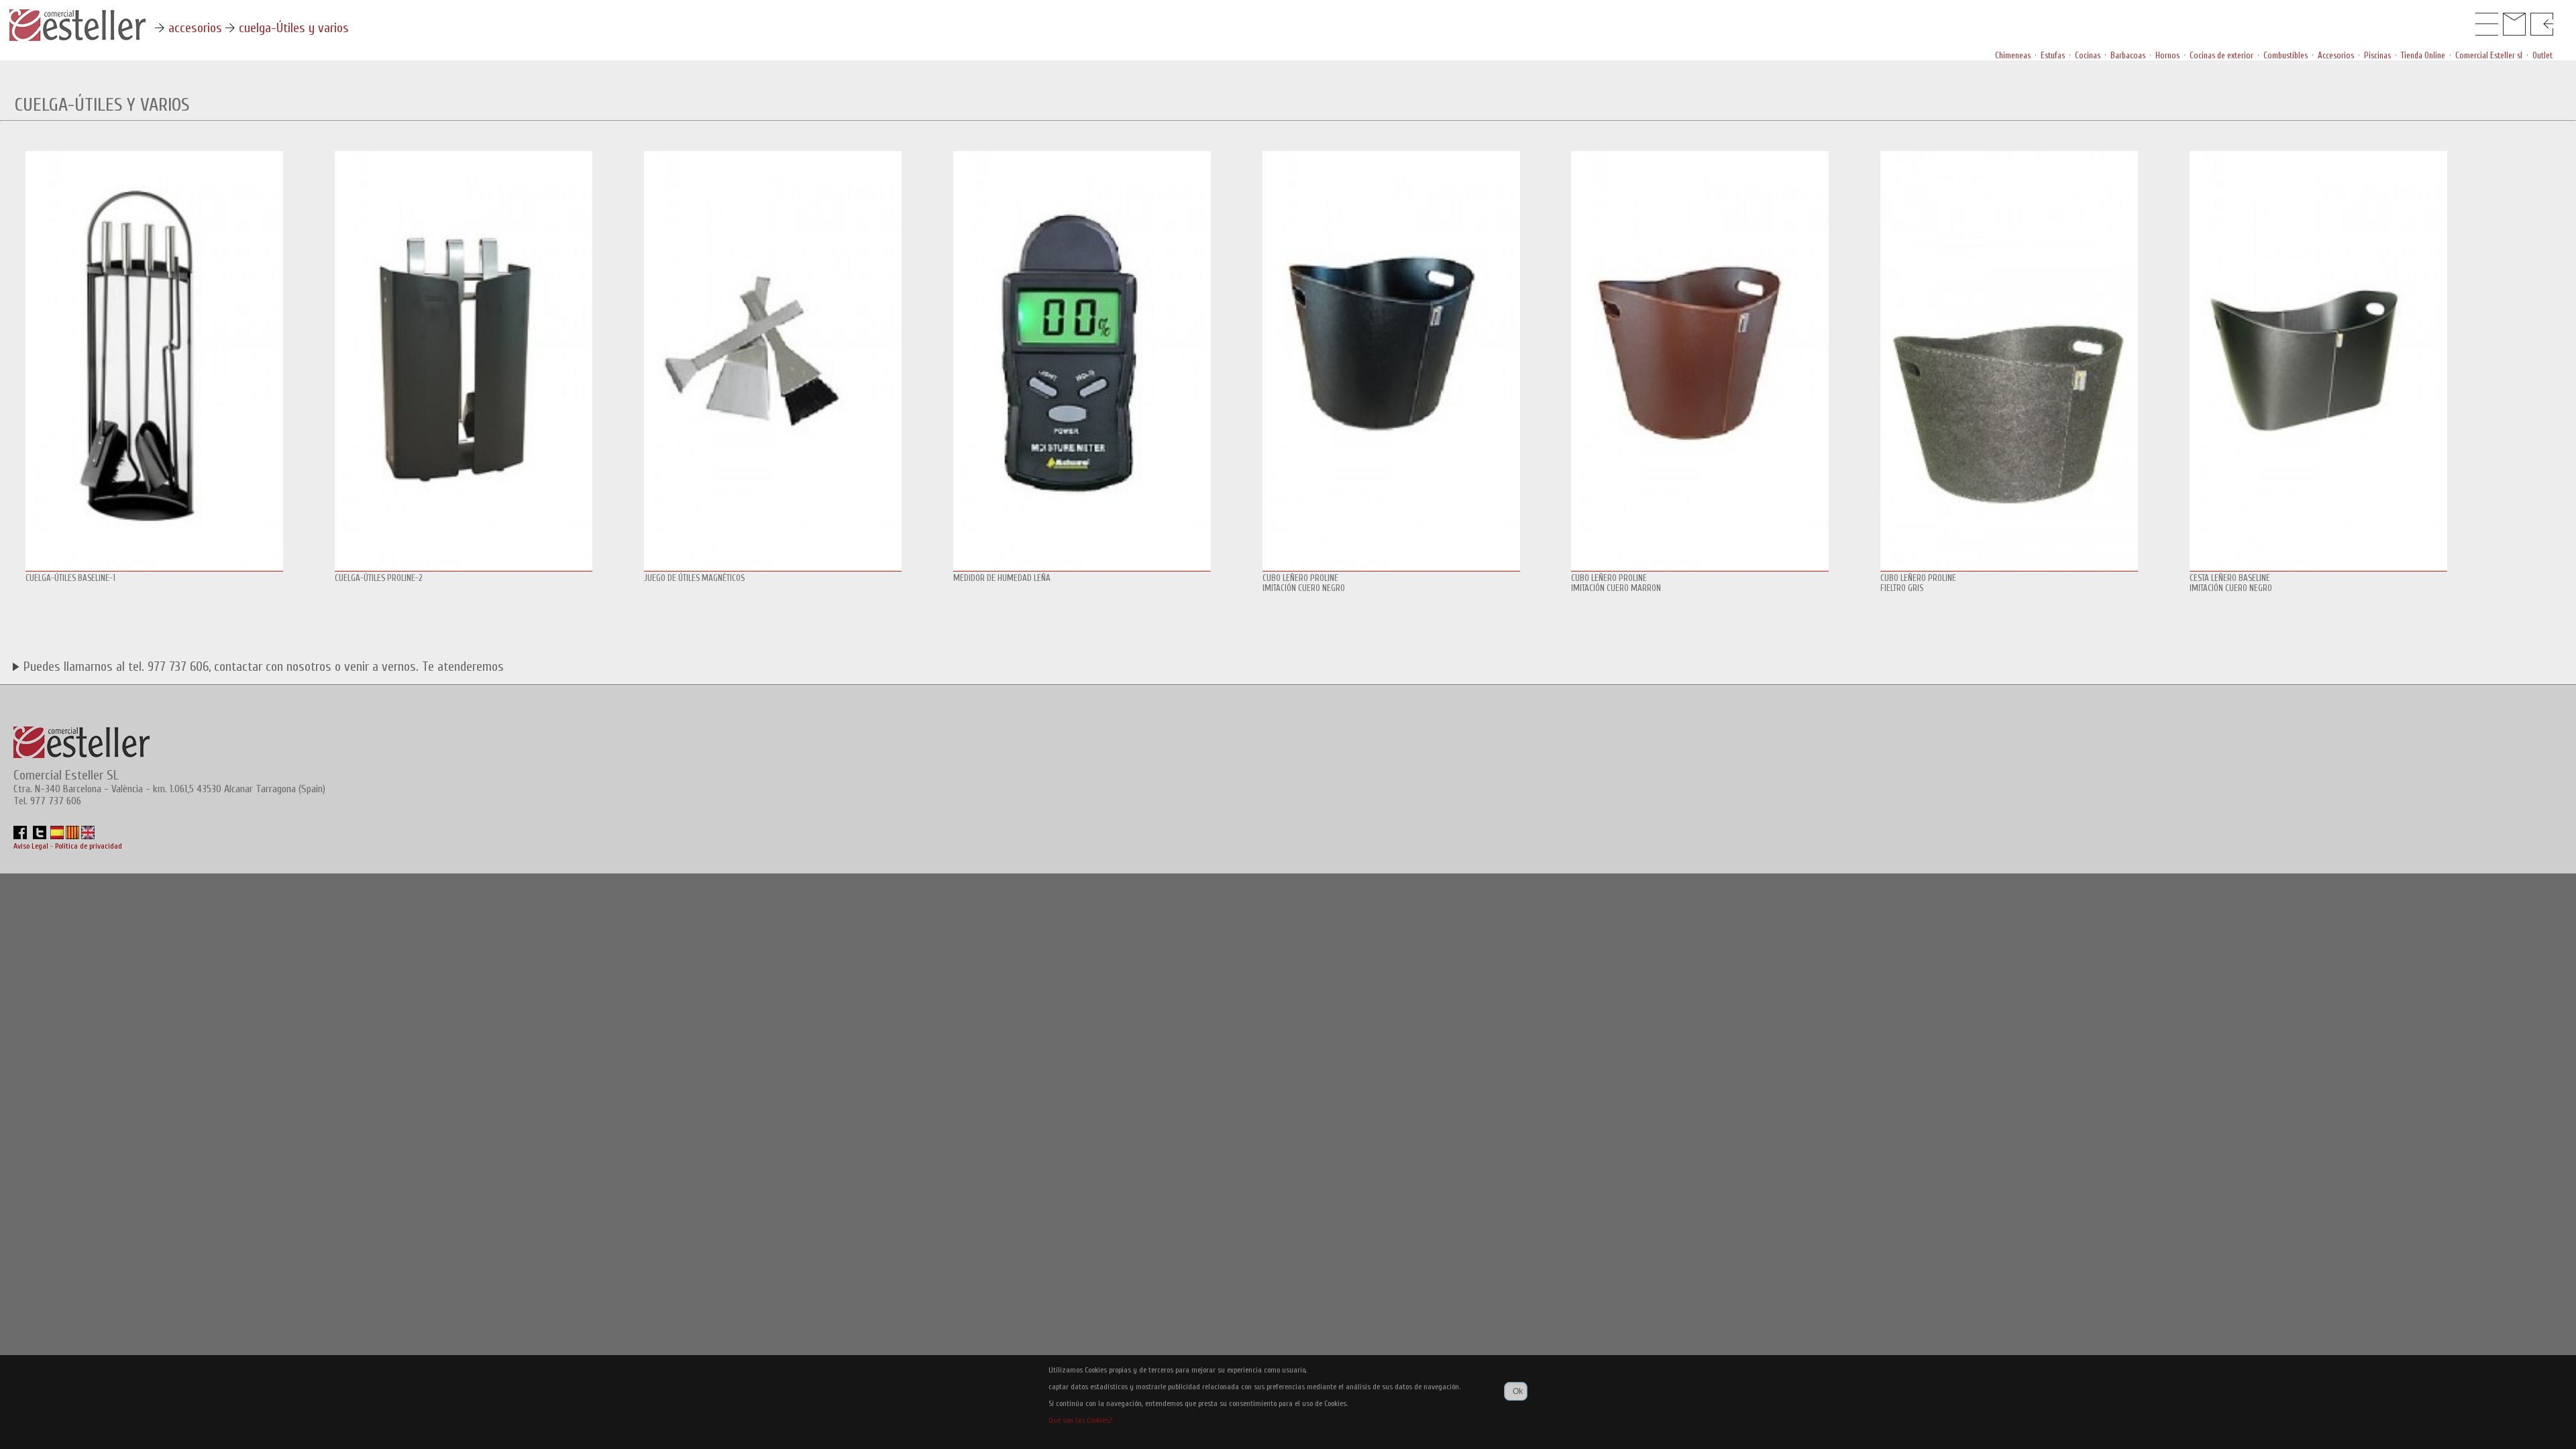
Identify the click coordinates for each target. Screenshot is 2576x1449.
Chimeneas (2013, 55)
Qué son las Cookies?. (1081, 1420)
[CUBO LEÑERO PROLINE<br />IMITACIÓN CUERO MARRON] (1700, 570)
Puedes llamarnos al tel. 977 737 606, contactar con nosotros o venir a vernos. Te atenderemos (262, 666)
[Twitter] (40, 837)
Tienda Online (2423, 55)
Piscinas (2377, 55)
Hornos (2167, 55)
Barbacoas (2128, 55)
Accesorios (2336, 55)
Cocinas (2088, 55)
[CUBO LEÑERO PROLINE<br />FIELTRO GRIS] (2009, 570)
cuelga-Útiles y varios (294, 28)
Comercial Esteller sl (2489, 55)
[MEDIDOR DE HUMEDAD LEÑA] (1082, 570)
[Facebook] (20, 837)
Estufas (2053, 55)
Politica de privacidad (89, 846)
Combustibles (2286, 55)
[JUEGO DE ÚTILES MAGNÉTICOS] (773, 570)
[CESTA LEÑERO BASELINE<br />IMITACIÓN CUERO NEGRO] (2318, 570)
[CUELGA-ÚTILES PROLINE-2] (464, 570)
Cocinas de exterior (2221, 55)
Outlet (2542, 55)
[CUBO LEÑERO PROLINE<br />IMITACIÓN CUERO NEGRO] (1391, 570)
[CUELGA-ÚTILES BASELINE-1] (154, 570)
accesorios (195, 28)
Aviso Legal (32, 846)
